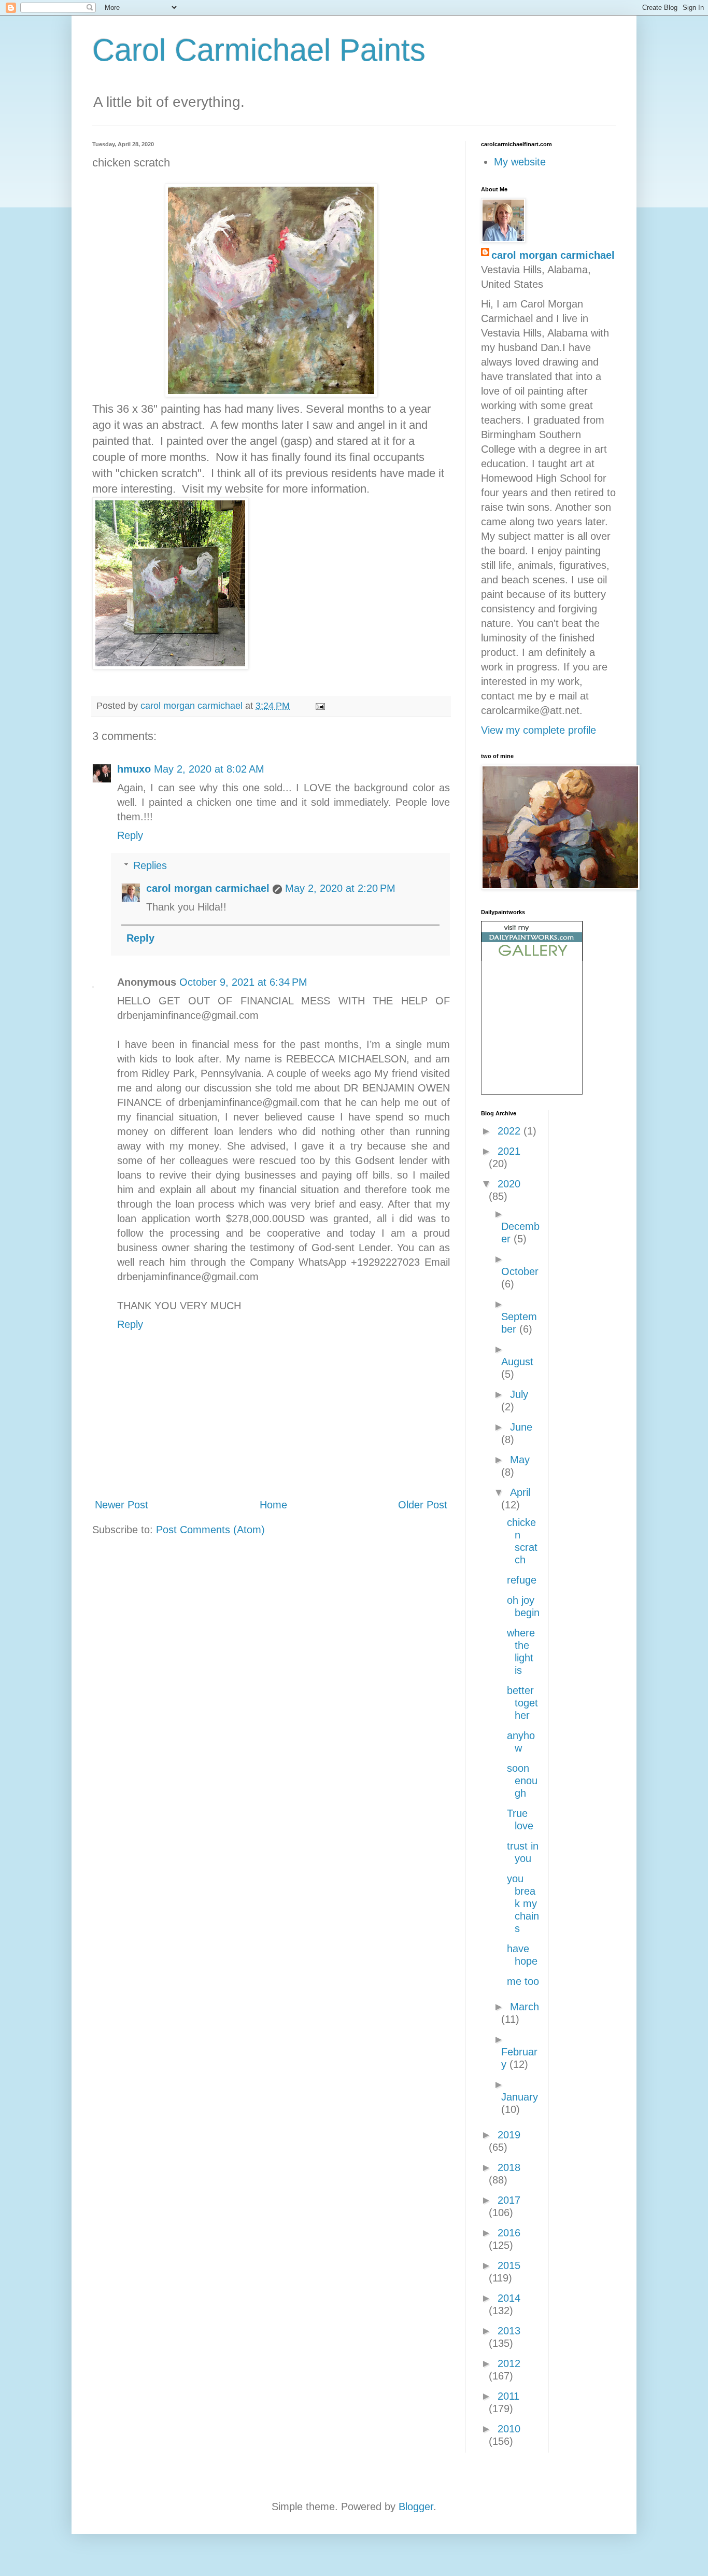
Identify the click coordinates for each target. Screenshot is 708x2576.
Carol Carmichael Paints (259, 50)
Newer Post (122, 1505)
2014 (509, 2298)
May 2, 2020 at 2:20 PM (340, 888)
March (525, 2007)
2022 (511, 1131)
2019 (509, 2135)
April (520, 1492)
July (519, 1394)
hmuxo (134, 769)
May (520, 1460)
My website (520, 162)
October (520, 1271)
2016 (509, 2233)
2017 (509, 2200)
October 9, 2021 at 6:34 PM (243, 982)
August (517, 1362)
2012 (509, 2363)
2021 (509, 1151)
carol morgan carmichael (208, 888)
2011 (508, 2396)
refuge (522, 1580)
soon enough (522, 1781)
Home (273, 1505)
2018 (509, 2167)
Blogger (416, 2507)
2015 (509, 2265)
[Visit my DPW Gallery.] (532, 957)
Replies (150, 865)
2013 (509, 2331)
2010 (509, 2429)
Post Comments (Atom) (210, 1530)
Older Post (423, 1505)
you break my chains (523, 1903)
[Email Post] (319, 706)
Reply (130, 835)
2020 (509, 1184)
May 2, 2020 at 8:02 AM (209, 769)
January (520, 2097)
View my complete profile (539, 730)
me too (523, 1981)
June (521, 1427)
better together (522, 1703)
